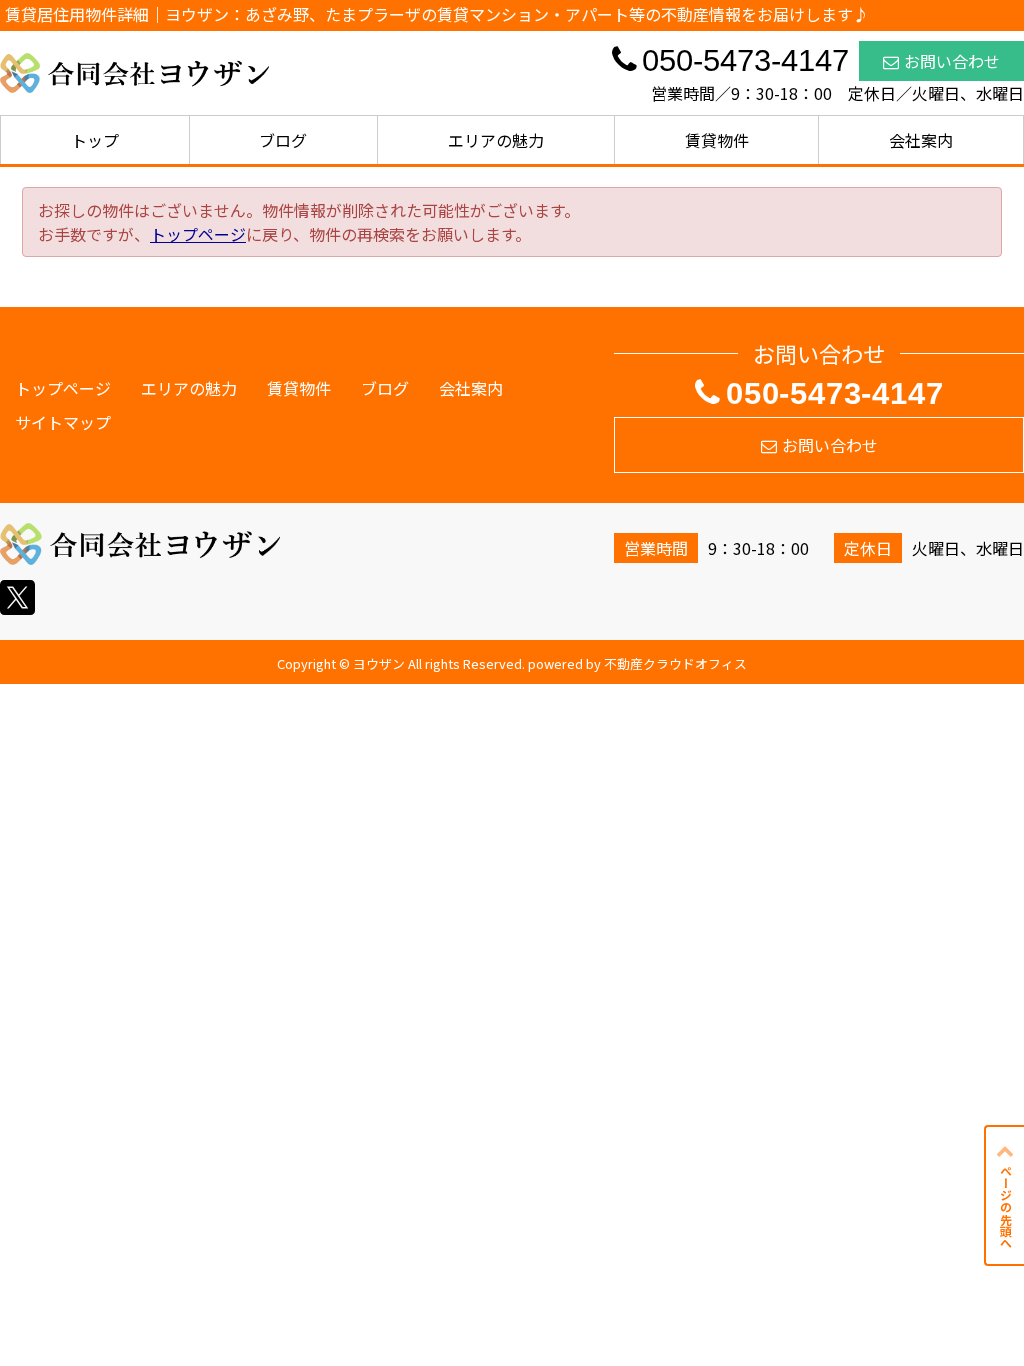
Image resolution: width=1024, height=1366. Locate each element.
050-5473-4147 (834, 393)
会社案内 (921, 140)
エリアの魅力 (496, 140)
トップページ (198, 234)
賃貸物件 (717, 140)
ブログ (283, 140)
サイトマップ (63, 422)
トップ (95, 140)
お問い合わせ (952, 61)
